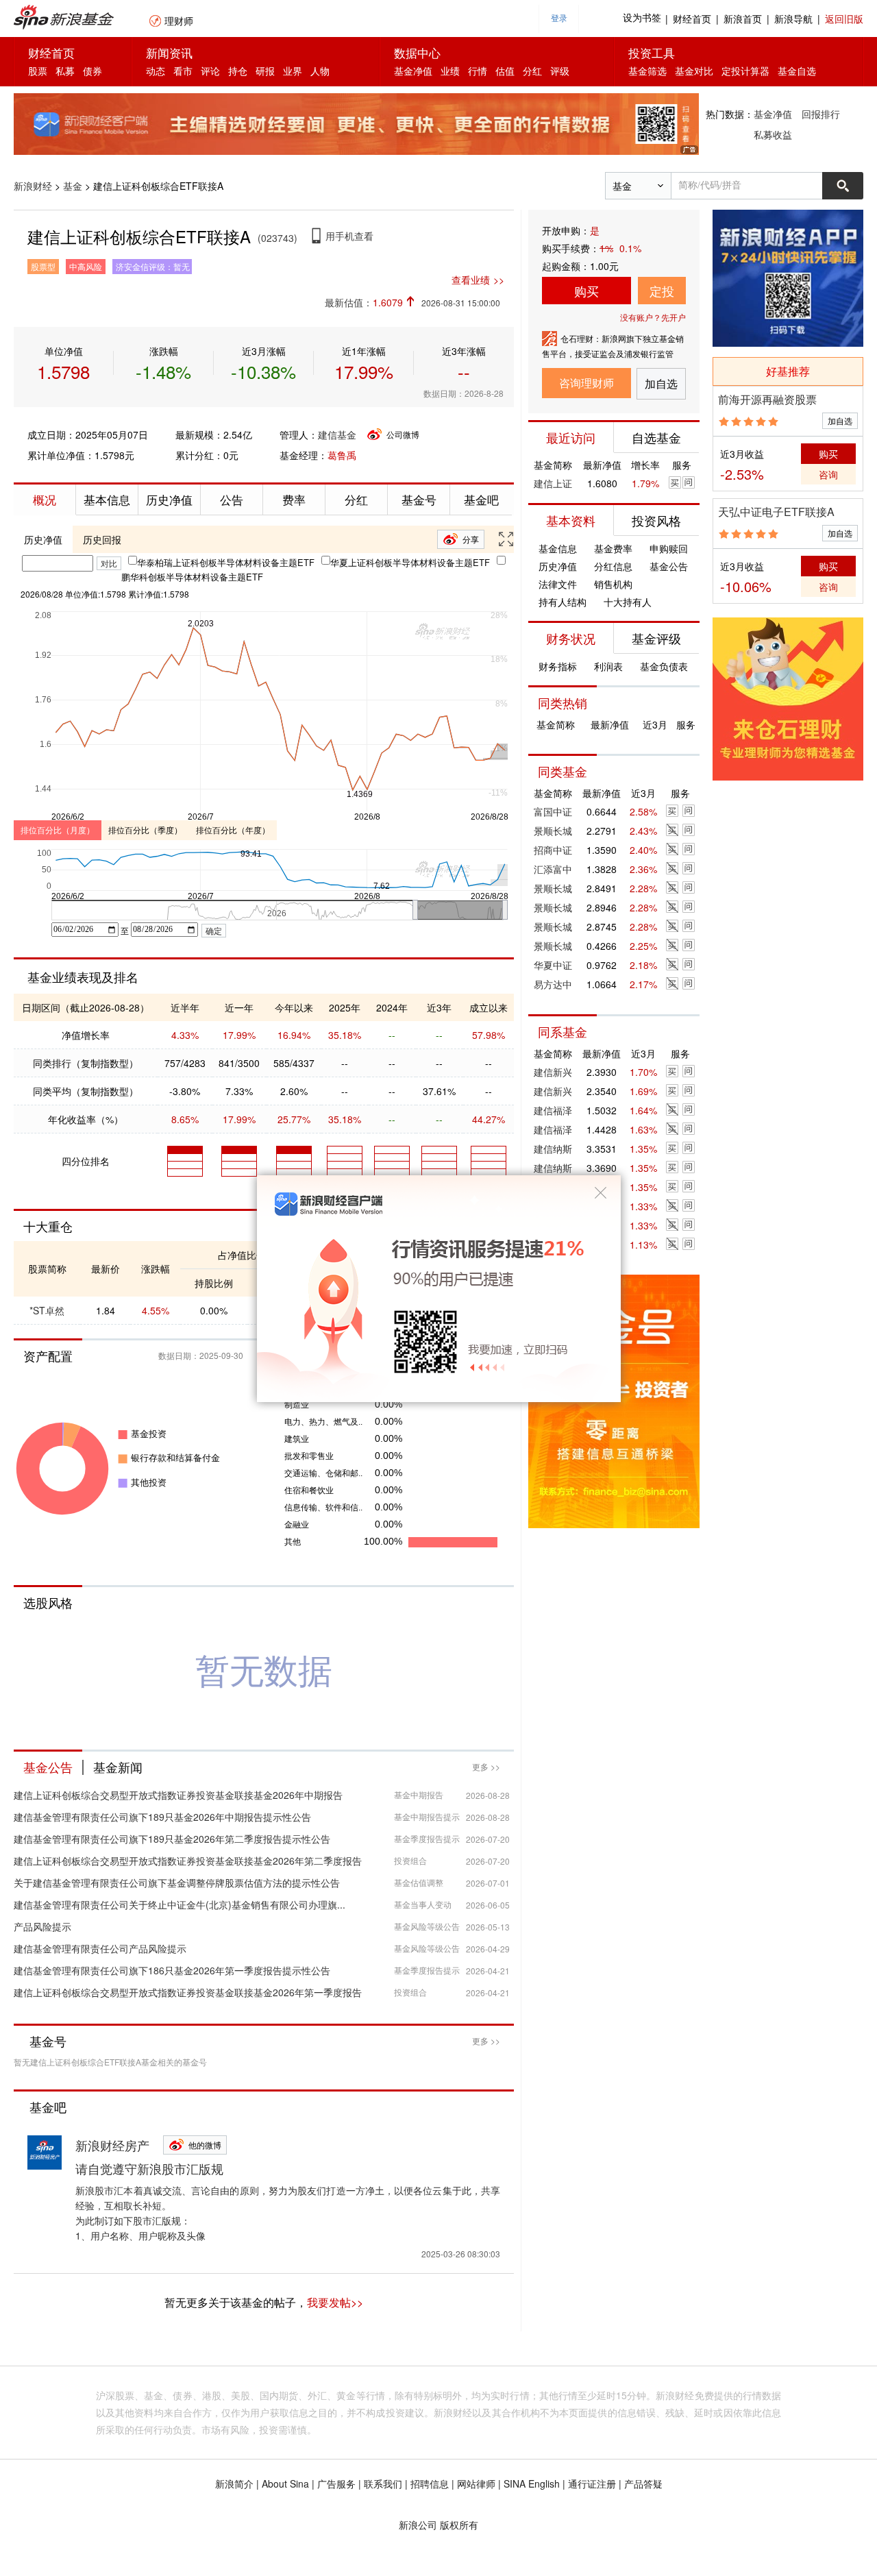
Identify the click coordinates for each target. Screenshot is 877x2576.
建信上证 (553, 483)
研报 (265, 71)
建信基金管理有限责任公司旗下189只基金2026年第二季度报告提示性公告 (172, 1839)
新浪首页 (743, 19)
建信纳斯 (553, 1149)
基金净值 (413, 71)
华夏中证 (553, 965)
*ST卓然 (47, 1310)
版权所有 (459, 2525)
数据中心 (417, 52)
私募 (65, 71)
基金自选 (797, 71)
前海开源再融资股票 (767, 399)
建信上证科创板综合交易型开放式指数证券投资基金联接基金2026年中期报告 (178, 1795)
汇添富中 (553, 869)
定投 (662, 291)
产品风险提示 (42, 1926)
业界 (293, 71)
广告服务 (336, 2483)
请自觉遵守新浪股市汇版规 (149, 2168)
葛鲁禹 (342, 455)
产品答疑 (643, 2483)
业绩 (450, 71)
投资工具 (652, 52)
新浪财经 (33, 186)
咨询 (828, 474)
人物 (320, 71)
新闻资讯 (169, 52)
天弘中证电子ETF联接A (776, 512)
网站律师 (476, 2483)
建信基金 (337, 434)
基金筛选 (647, 71)
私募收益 (773, 134)
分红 (532, 71)
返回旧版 (844, 19)
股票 (38, 71)
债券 (92, 71)
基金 (73, 186)
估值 (505, 71)
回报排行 (821, 114)
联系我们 (383, 2483)
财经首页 (692, 19)
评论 (210, 71)
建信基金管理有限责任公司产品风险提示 (100, 1948)
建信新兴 (553, 1072)
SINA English (532, 2483)
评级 (560, 71)
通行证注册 (592, 2483)
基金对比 (694, 71)
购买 (586, 291)
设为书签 (642, 18)
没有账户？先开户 (653, 317)
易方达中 (553, 984)
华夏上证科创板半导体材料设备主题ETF (410, 562)
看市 (183, 71)
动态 (156, 71)
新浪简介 (234, 2483)
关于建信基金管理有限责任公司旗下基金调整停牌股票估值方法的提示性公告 (177, 1882)
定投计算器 (745, 71)
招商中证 (553, 850)
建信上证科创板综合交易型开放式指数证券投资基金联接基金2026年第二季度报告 (188, 1861)
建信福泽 (553, 1110)
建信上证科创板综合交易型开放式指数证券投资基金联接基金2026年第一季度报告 (188, 1992)
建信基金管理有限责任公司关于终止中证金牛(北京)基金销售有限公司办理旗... (180, 1904)
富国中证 (553, 811)
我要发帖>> (335, 2302)
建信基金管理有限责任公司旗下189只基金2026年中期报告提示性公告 (162, 1817)
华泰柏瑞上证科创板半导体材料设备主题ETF (226, 562)
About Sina (285, 2483)
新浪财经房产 (112, 2145)
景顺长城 (553, 831)
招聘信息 (430, 2483)
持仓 (238, 71)
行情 (478, 71)
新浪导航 (793, 19)
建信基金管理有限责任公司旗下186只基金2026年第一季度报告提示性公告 (172, 1970)
